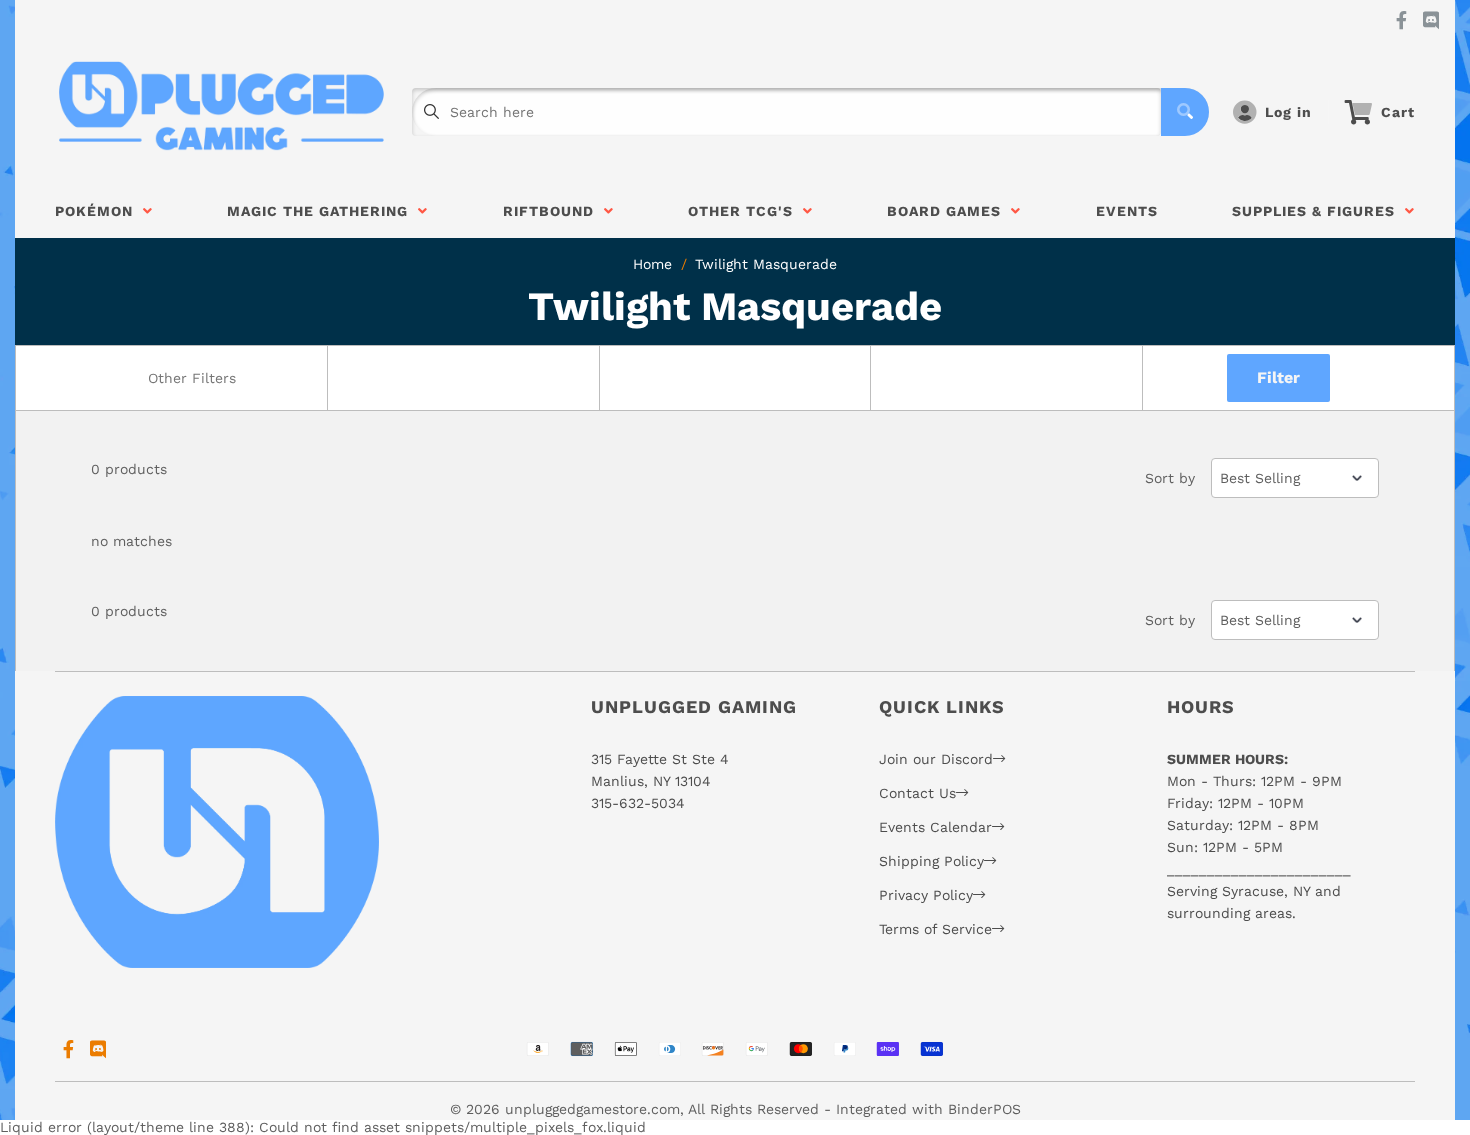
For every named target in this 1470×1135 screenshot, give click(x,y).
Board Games (949, 211)
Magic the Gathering (322, 211)
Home (652, 264)
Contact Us (917, 793)
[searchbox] (193, 378)
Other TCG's (745, 211)
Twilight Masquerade (766, 264)
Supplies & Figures (1318, 211)
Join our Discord (936, 759)
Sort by (1170, 478)
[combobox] (191, 378)
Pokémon (99, 211)
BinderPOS (984, 1109)
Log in (1288, 112)
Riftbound (553, 211)
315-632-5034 (638, 803)
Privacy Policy (926, 895)
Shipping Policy (931, 861)
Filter (1278, 377)
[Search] (1185, 112)
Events (1127, 211)
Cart (1398, 112)
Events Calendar (935, 827)
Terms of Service (935, 929)
